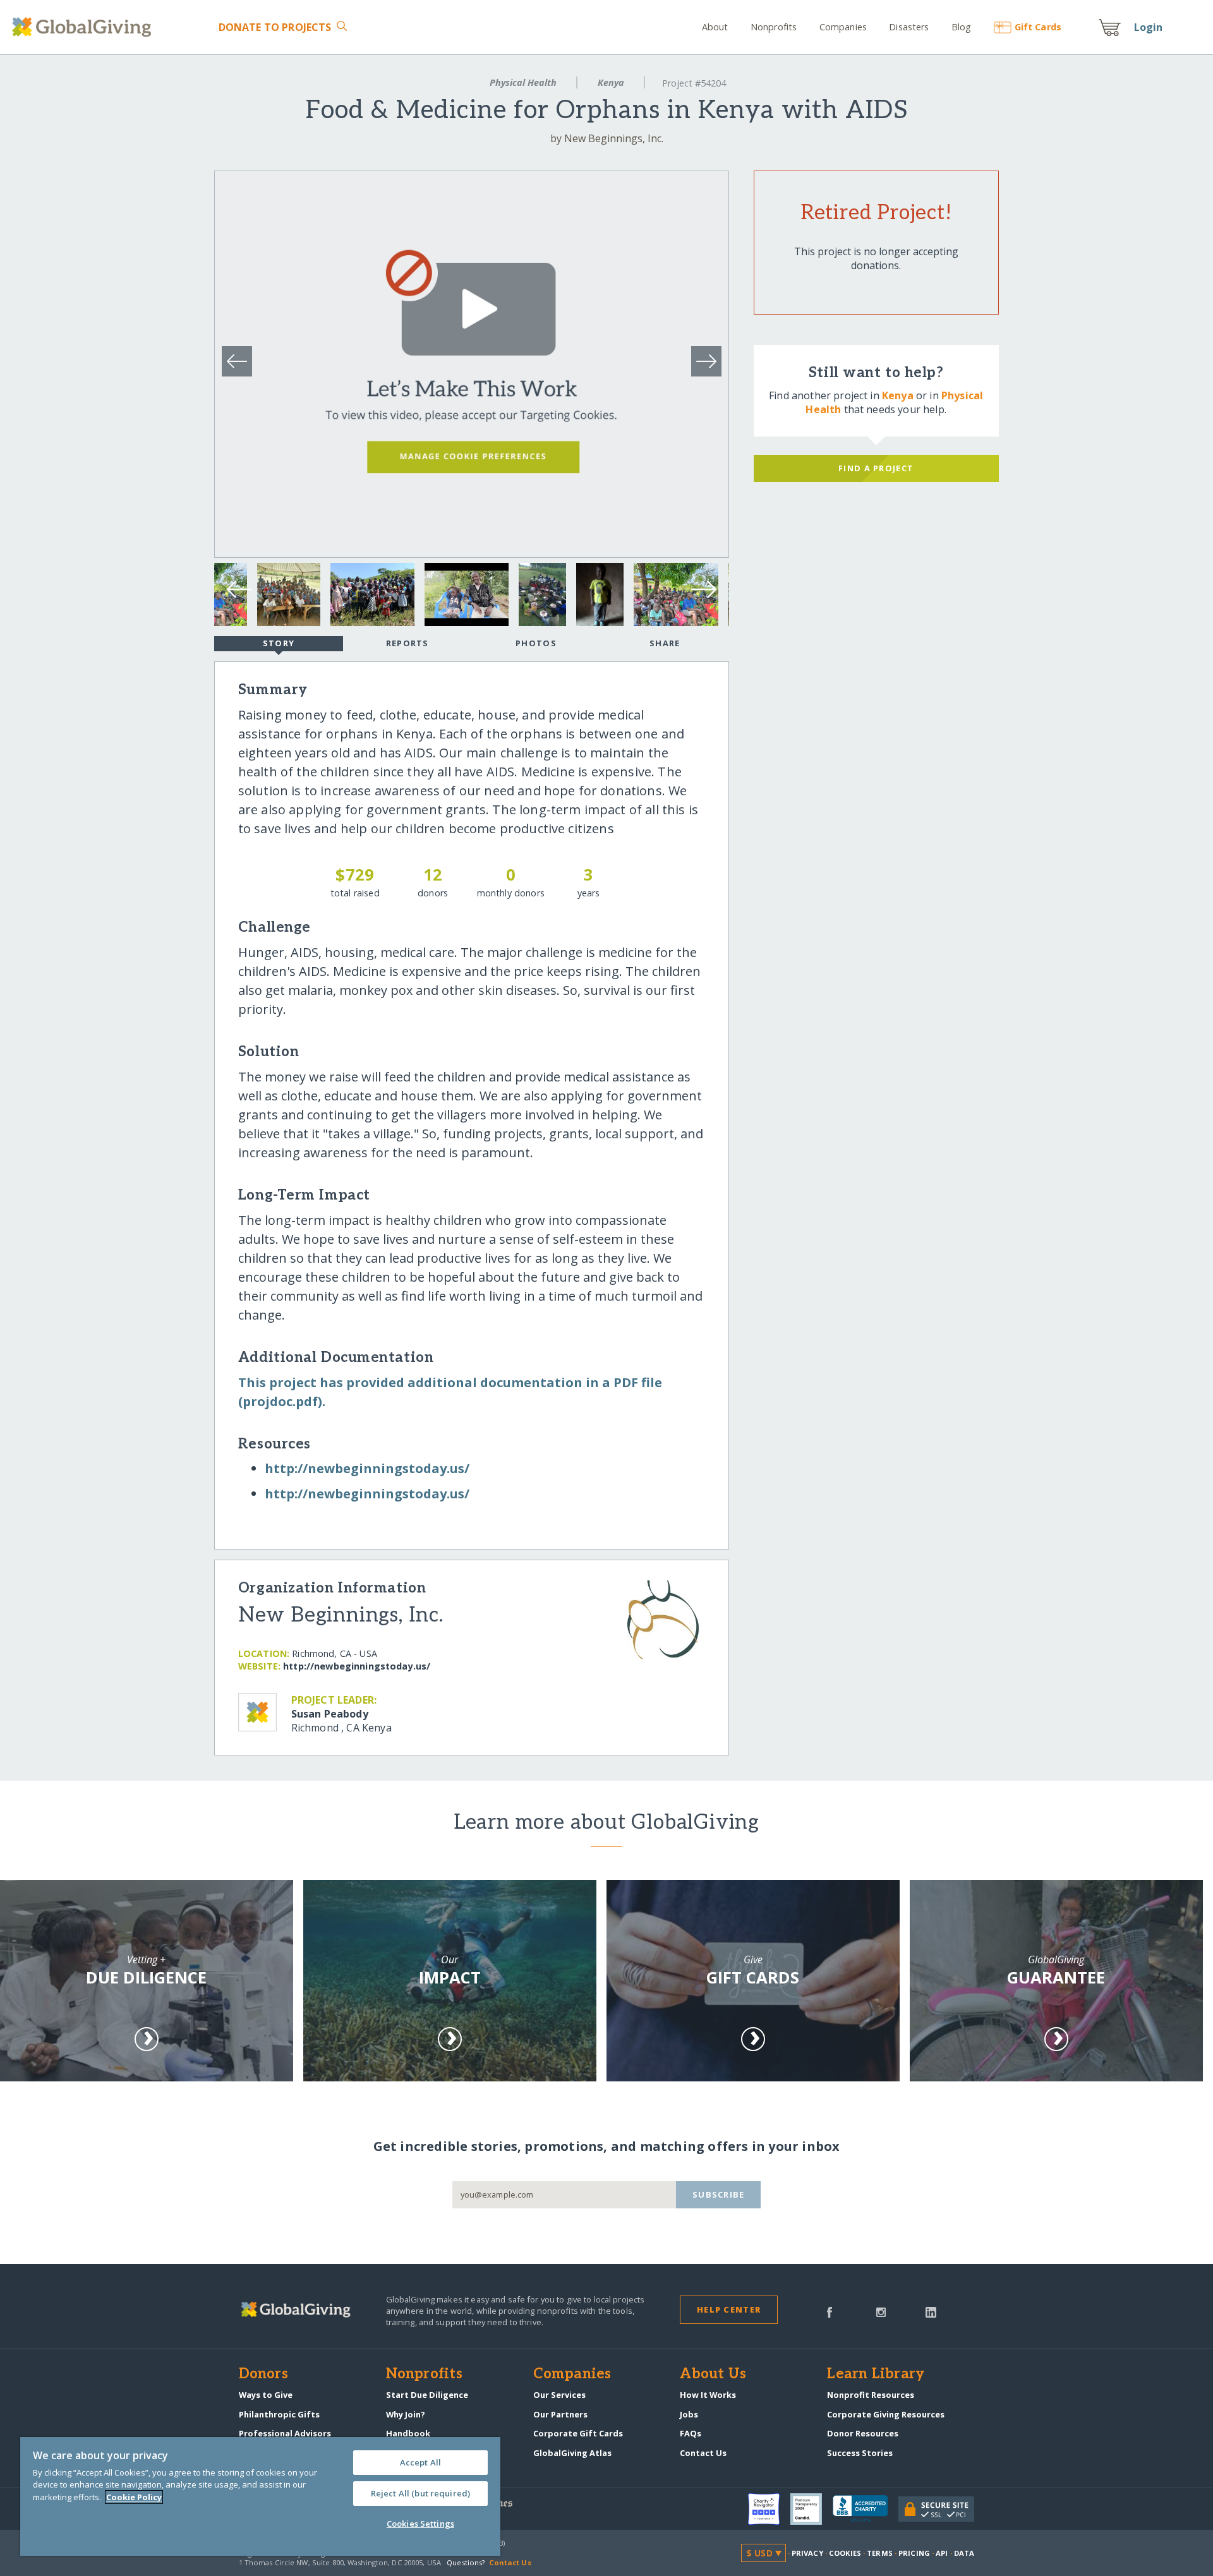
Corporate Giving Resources (886, 2414)
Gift (1038, 27)
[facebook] (830, 2311)
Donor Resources (863, 2433)
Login (1149, 27)
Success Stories (860, 2453)
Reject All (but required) (420, 2493)
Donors (263, 2374)
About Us (713, 2374)
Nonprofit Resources (871, 2395)
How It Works (708, 2395)
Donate (275, 27)
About (715, 27)
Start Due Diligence (427, 2395)
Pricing (914, 2553)
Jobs (689, 2414)
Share (665, 643)
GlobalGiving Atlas (572, 2453)
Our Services (559, 2395)
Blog (962, 27)
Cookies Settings (420, 2524)
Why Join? (406, 2414)
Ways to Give (266, 2395)
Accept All (420, 2462)
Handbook (408, 2433)
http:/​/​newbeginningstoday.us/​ (367, 1468)
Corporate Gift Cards (578, 2433)
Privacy (807, 2553)
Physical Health (523, 82)
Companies (843, 27)
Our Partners (560, 2414)
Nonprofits (774, 27)
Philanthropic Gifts (279, 2414)
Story (279, 643)
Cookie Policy (134, 2497)
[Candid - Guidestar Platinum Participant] (812, 2509)
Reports (407, 643)
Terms (880, 2553)
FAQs (691, 2433)
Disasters (909, 27)
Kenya (611, 82)
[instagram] (881, 2311)
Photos (536, 643)
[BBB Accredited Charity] (866, 2509)
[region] (260, 2496)
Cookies (845, 2553)
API (942, 2553)
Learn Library (876, 2374)
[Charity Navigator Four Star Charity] (769, 2509)
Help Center (729, 2309)
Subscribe (719, 2194)
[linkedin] (931, 2311)
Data (964, 2553)
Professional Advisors (285, 2433)
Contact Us (703, 2453)
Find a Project (876, 468)
